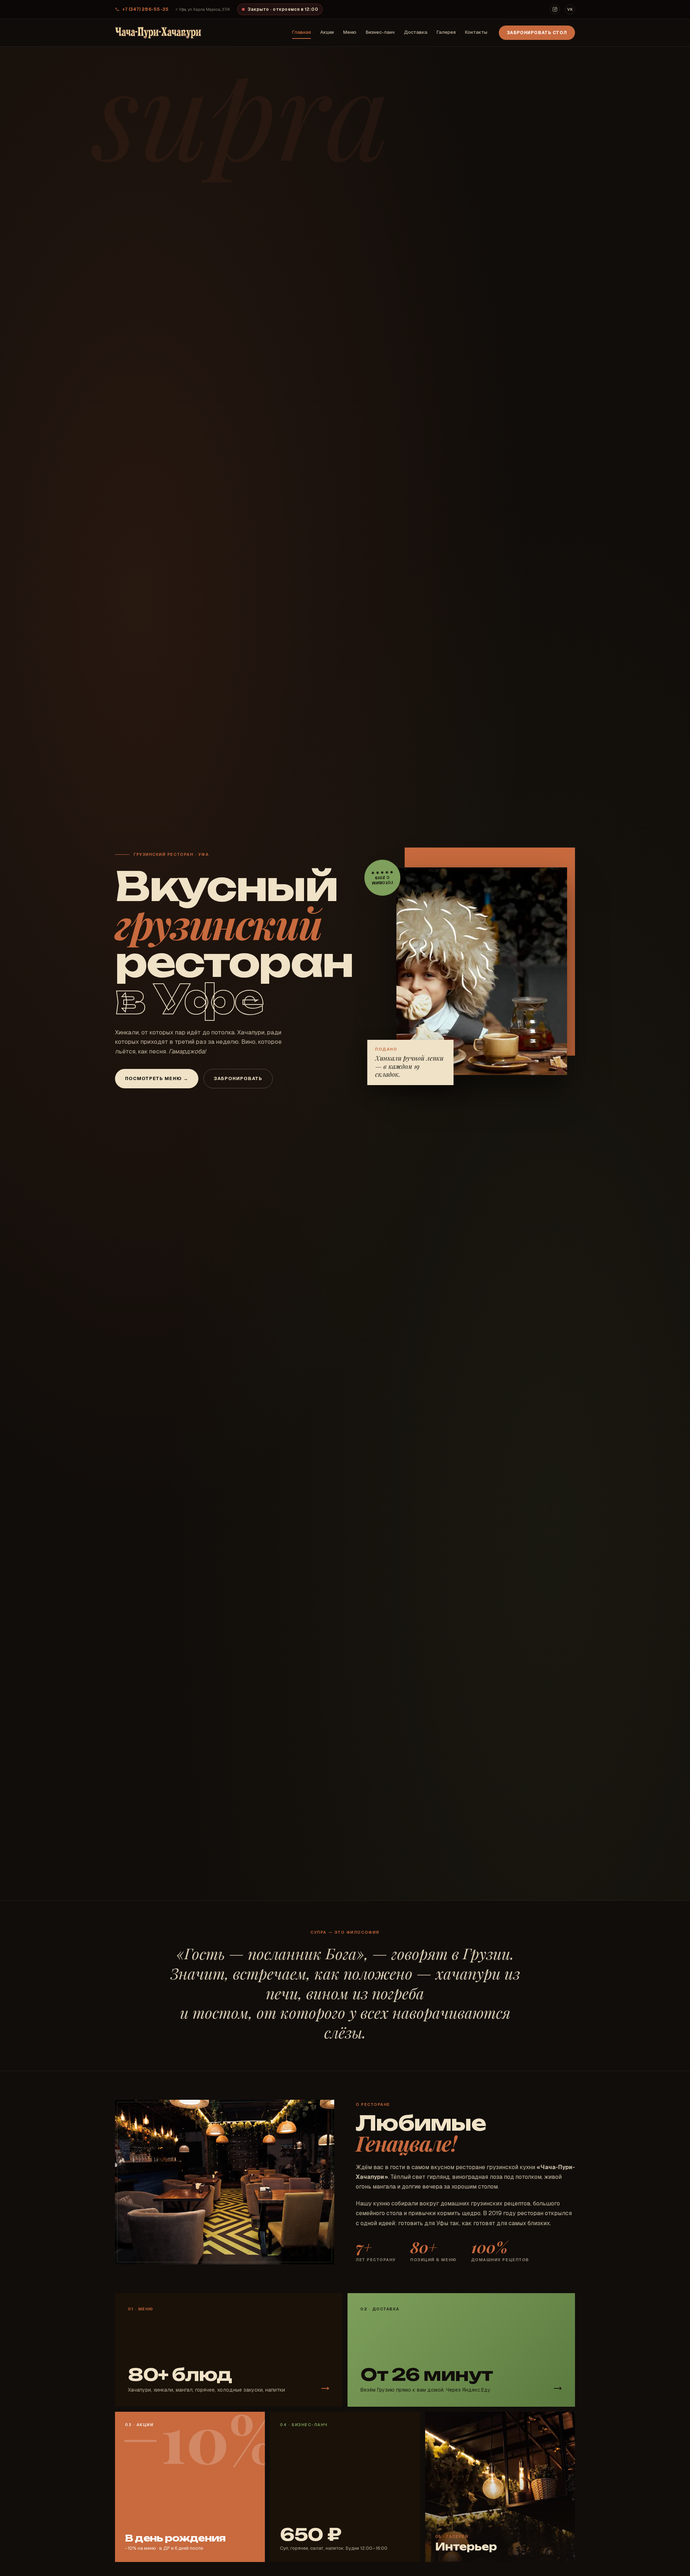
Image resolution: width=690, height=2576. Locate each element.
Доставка (416, 32)
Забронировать (238, 1078)
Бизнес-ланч (380, 32)
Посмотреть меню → (157, 1078)
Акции (327, 32)
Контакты (476, 32)
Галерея (446, 32)
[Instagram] (555, 9)
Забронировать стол (537, 33)
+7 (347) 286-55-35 (145, 9)
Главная (302, 32)
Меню (350, 32)
